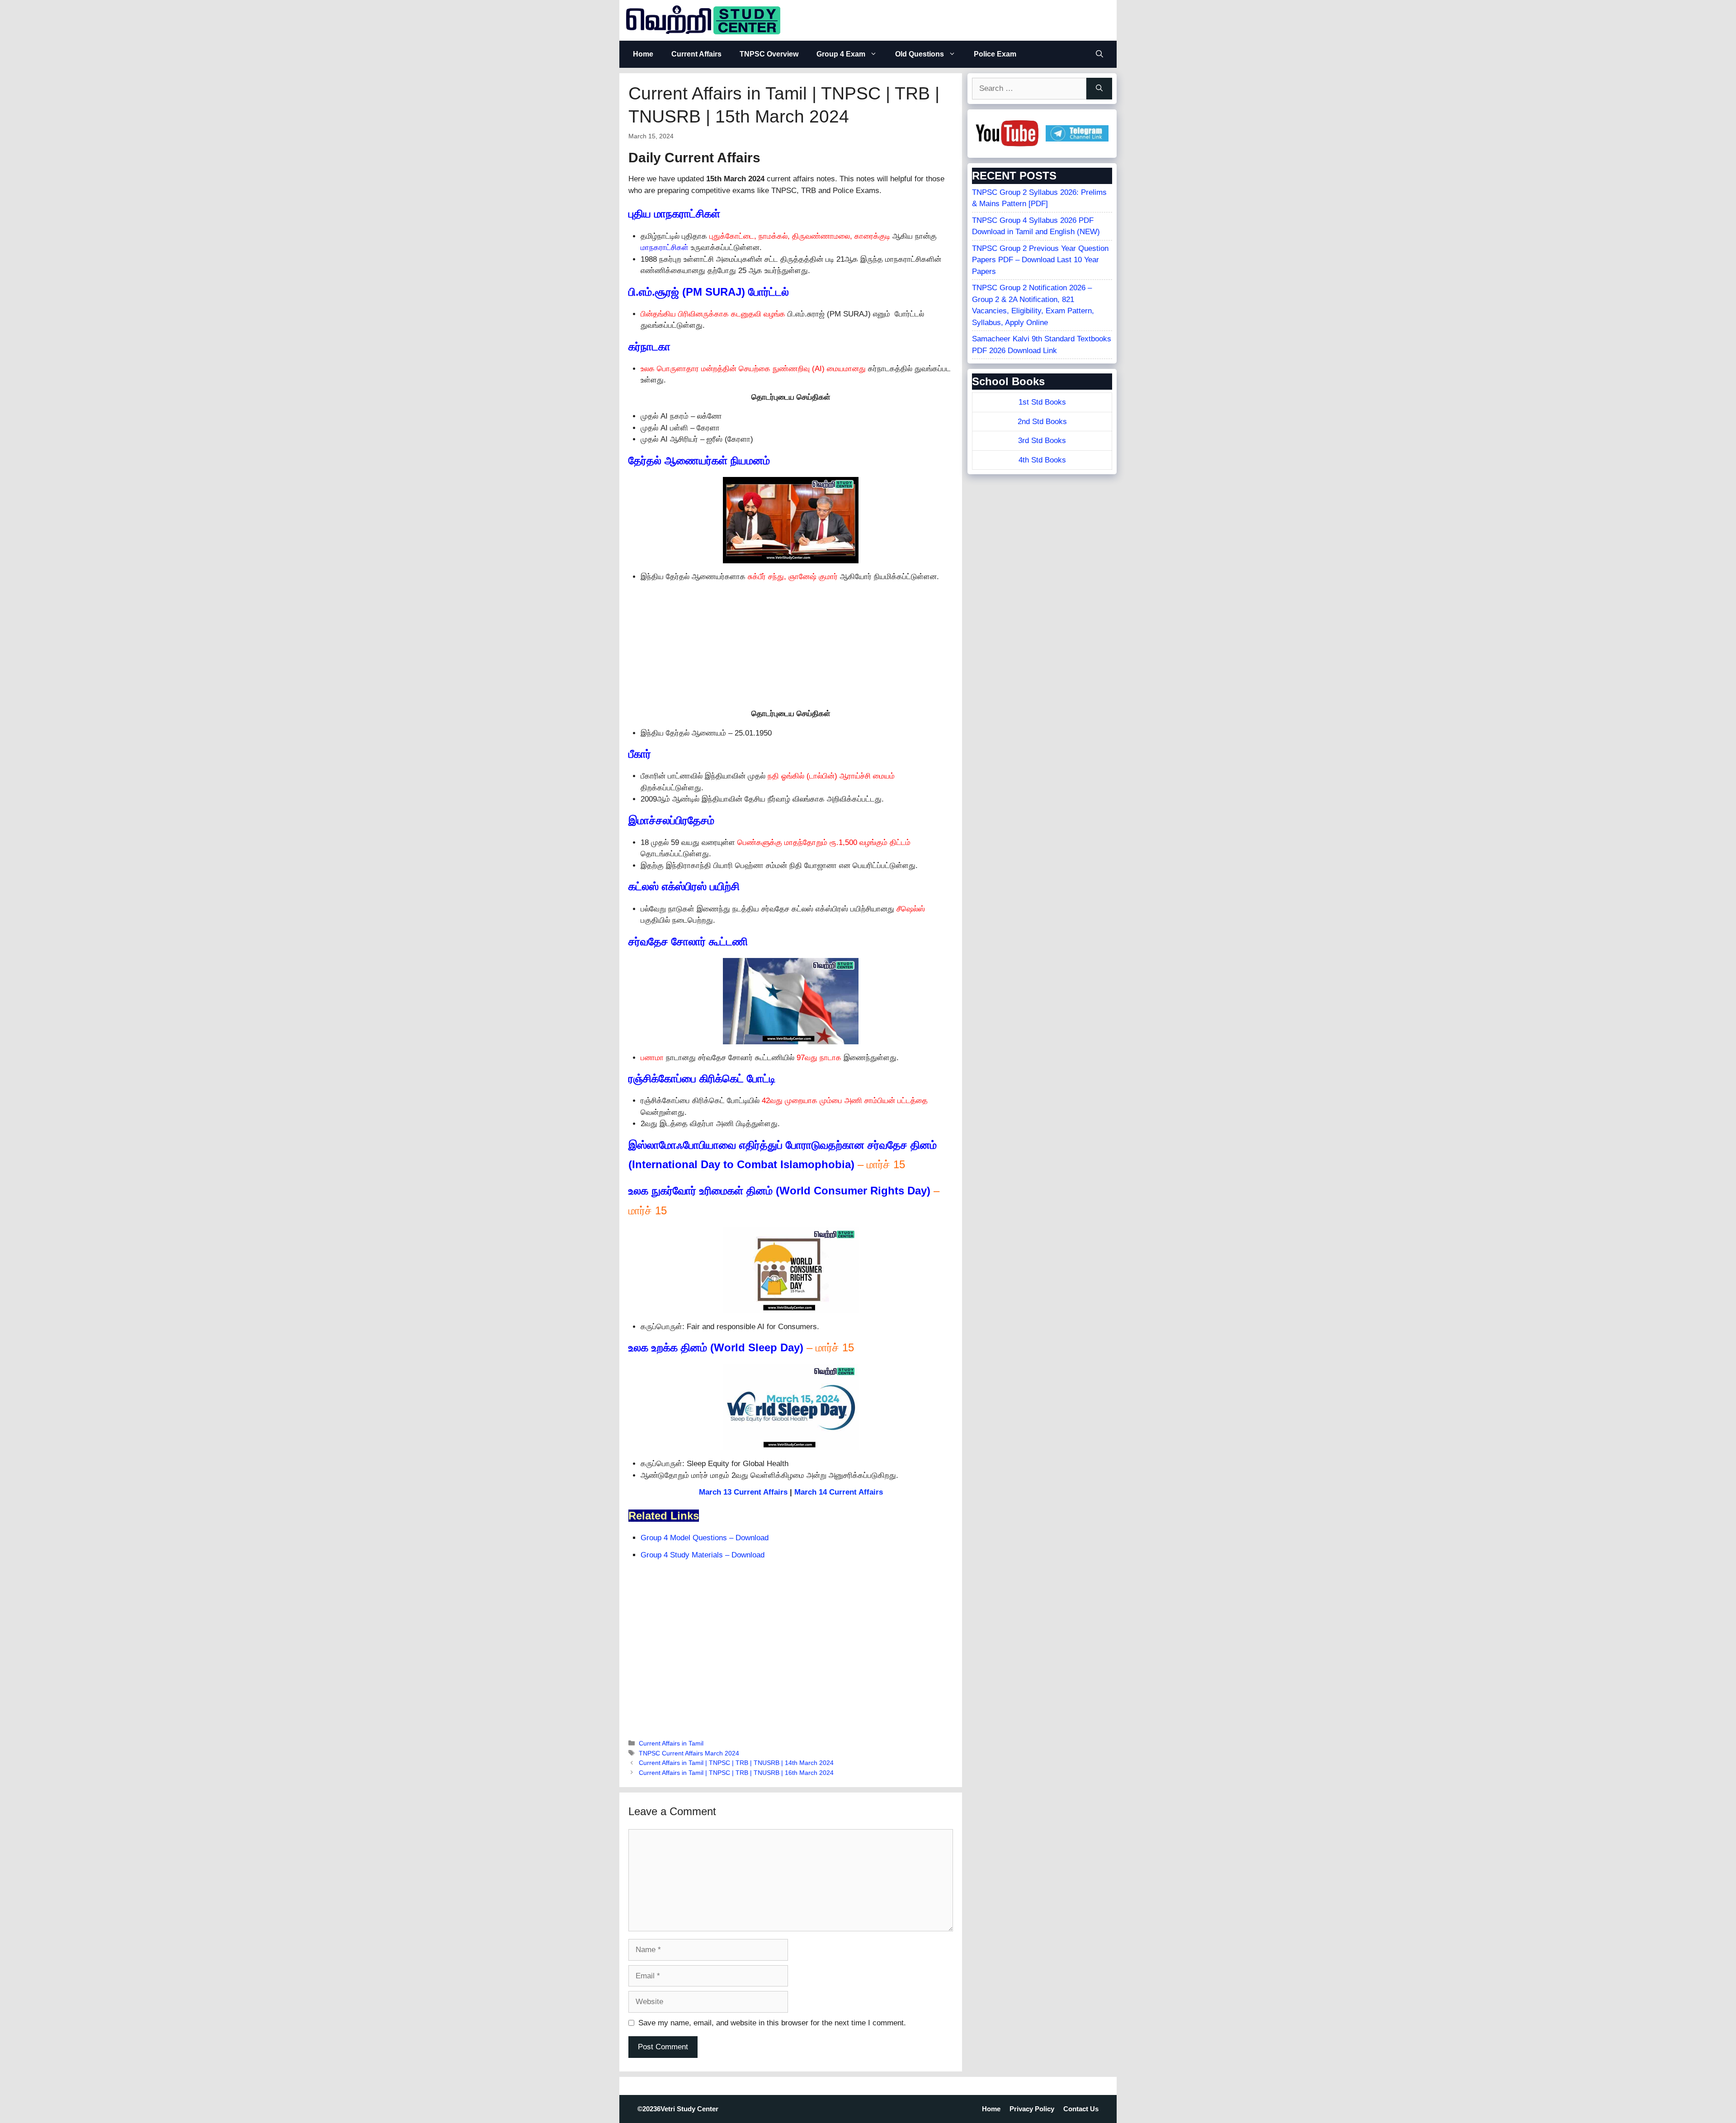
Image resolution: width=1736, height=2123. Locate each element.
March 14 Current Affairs (839, 1492)
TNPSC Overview (769, 54)
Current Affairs (696, 54)
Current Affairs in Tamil (671, 1743)
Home (643, 54)
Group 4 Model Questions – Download (705, 1538)
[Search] (1099, 89)
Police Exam (995, 54)
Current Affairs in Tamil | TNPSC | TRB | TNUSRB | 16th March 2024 (736, 1773)
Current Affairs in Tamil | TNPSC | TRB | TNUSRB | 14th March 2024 (736, 1763)
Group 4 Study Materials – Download (703, 1555)
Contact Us (1081, 2109)
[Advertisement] (791, 645)
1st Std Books (1042, 402)
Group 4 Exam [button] (841, 54)
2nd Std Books (1042, 422)
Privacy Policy (1032, 2109)
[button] (1099, 54)
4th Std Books (1042, 460)
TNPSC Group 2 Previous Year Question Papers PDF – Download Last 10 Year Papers (1040, 260)
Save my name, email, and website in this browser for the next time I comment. (772, 2023)
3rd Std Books (1042, 441)
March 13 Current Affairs (743, 1492)
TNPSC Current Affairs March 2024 (689, 1753)
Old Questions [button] (920, 54)
